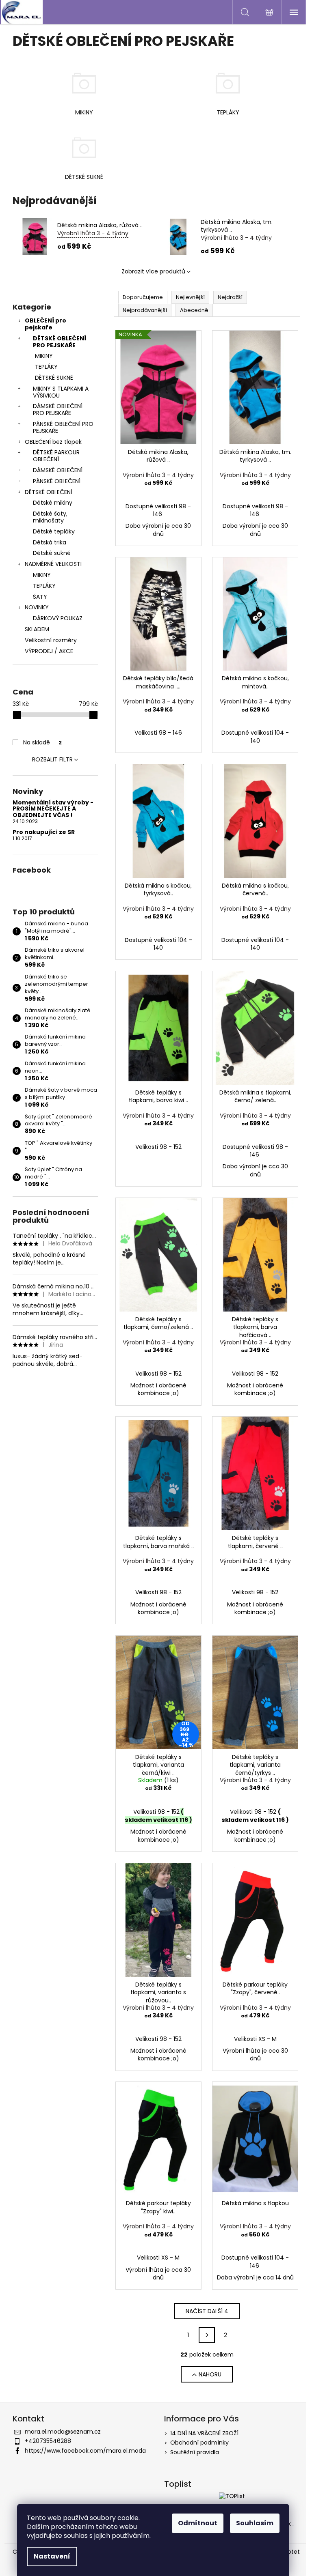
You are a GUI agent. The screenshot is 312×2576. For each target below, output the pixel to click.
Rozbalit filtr (52, 759)
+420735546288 (48, 2441)
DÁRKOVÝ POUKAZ (58, 618)
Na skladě (42, 742)
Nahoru (210, 2374)
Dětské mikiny (53, 503)
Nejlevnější (190, 297)
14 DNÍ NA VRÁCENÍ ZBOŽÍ (204, 2433)
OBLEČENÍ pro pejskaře (45, 324)
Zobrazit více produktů (153, 271)
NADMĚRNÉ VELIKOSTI (53, 564)
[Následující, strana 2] (207, 2335)
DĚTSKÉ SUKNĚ (54, 378)
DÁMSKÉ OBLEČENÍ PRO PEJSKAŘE (58, 410)
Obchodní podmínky (199, 2443)
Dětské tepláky (54, 531)
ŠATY (40, 597)
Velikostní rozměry (51, 640)
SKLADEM (37, 629)
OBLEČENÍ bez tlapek (53, 442)
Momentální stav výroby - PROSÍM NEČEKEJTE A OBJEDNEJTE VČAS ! (53, 809)
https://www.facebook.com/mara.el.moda (85, 2451)
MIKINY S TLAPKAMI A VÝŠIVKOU (61, 392)
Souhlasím (255, 2523)
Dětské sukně (52, 553)
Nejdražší (230, 297)
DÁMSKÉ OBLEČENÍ (58, 470)
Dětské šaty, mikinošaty (50, 517)
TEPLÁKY (46, 367)
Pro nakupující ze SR (44, 832)
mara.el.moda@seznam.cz (63, 2432)
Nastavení (52, 2556)
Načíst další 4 (207, 2311)
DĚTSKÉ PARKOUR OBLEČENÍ (56, 456)
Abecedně (194, 310)
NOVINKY (37, 607)
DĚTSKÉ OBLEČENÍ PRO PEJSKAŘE (60, 342)
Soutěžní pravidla (195, 2452)
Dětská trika (50, 542)
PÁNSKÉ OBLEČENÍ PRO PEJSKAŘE (63, 427)
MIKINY (44, 356)
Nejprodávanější (145, 310)
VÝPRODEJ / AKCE (49, 651)
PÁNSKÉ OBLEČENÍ (57, 481)
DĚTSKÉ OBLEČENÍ (49, 492)
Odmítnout (198, 2523)
